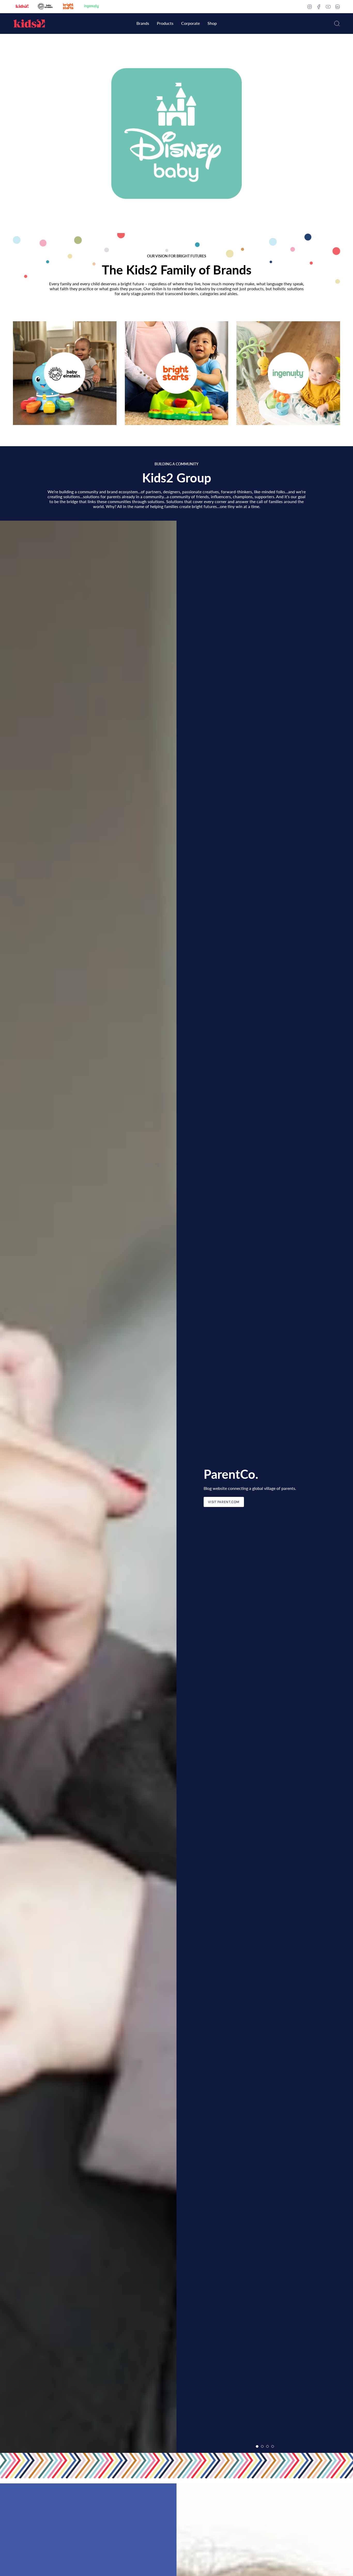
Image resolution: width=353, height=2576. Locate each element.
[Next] (345, 1487)
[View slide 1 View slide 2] (177, 133)
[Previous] (8, 1487)
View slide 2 (179, 227)
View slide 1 (174, 227)
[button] (143, 24)
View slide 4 (273, 2446)
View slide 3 (267, 2446)
